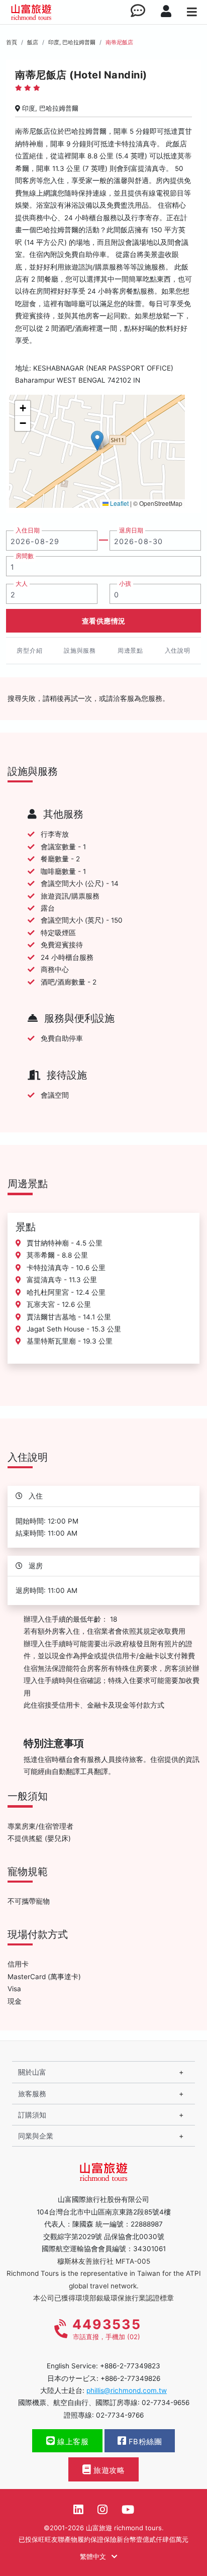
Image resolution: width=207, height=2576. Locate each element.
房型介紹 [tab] (29, 650)
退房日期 (131, 530)
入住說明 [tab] (178, 650)
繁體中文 (94, 2556)
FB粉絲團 (144, 2442)
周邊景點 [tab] (130, 650)
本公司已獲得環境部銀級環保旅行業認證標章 (103, 2298)
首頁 (12, 42)
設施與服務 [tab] (80, 650)
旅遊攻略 (108, 2470)
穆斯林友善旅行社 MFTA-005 (104, 2261)
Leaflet (119, 503)
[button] (97, 441)
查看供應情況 (104, 621)
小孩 (125, 584)
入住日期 (28, 530)
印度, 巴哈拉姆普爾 (72, 42)
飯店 (33, 42)
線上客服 (72, 2442)
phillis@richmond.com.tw (127, 2390)
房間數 (25, 556)
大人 (22, 584)
